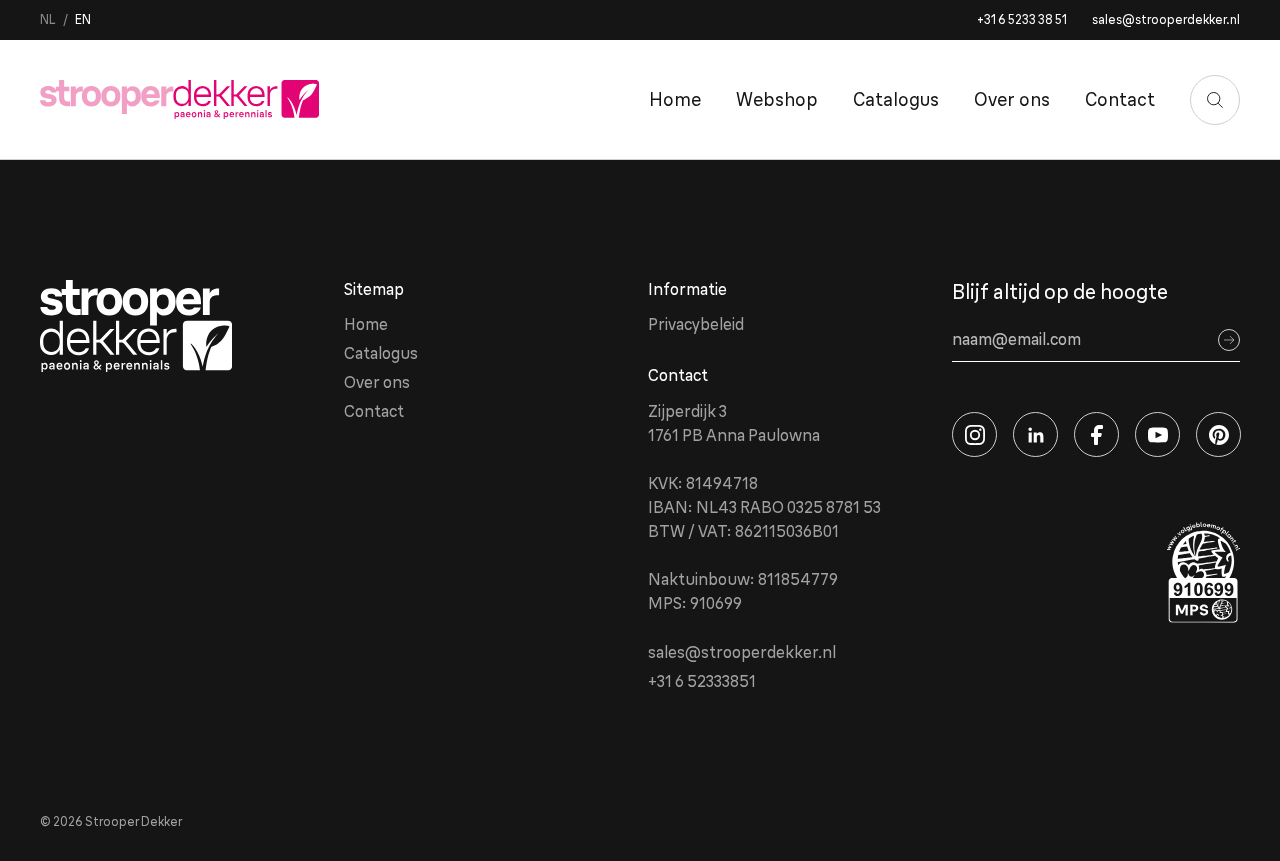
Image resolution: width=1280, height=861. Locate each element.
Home (675, 99)
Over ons (1012, 99)
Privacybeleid (696, 324)
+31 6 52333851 (702, 681)
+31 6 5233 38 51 (1022, 19)
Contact (1120, 99)
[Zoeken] (1215, 100)
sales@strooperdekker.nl (1166, 19)
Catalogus (896, 99)
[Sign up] (1229, 340)
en (83, 19)
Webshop (777, 99)
